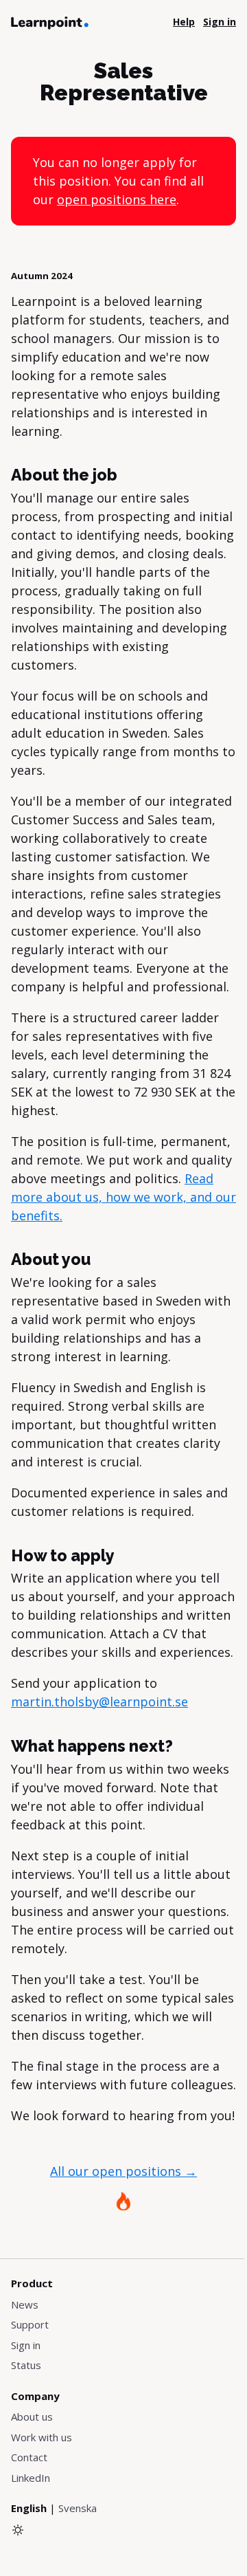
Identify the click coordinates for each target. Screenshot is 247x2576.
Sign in (26, 2345)
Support (30, 2324)
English (29, 2508)
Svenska (78, 2508)
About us (32, 2417)
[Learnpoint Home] (50, 22)
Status (26, 2365)
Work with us (42, 2437)
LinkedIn (31, 2478)
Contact (29, 2457)
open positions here (117, 199)
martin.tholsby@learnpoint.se (99, 1702)
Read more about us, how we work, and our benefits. (123, 1197)
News (25, 2304)
